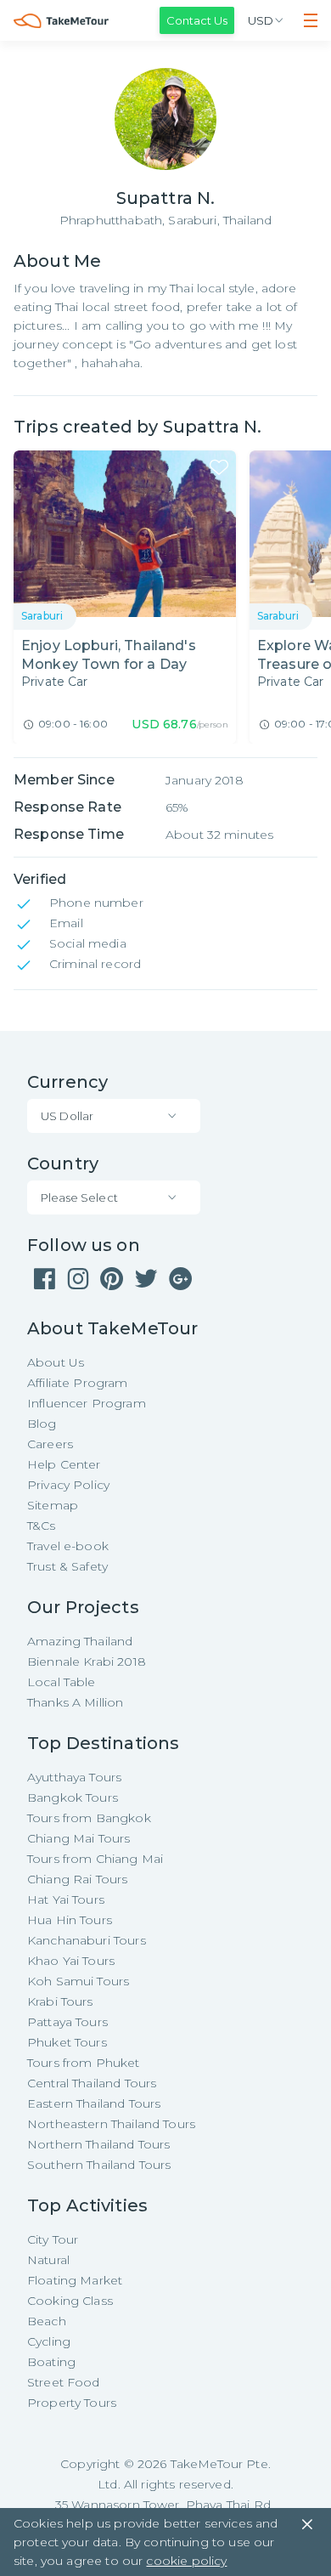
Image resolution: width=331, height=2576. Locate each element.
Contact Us (197, 20)
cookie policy (186, 2561)
